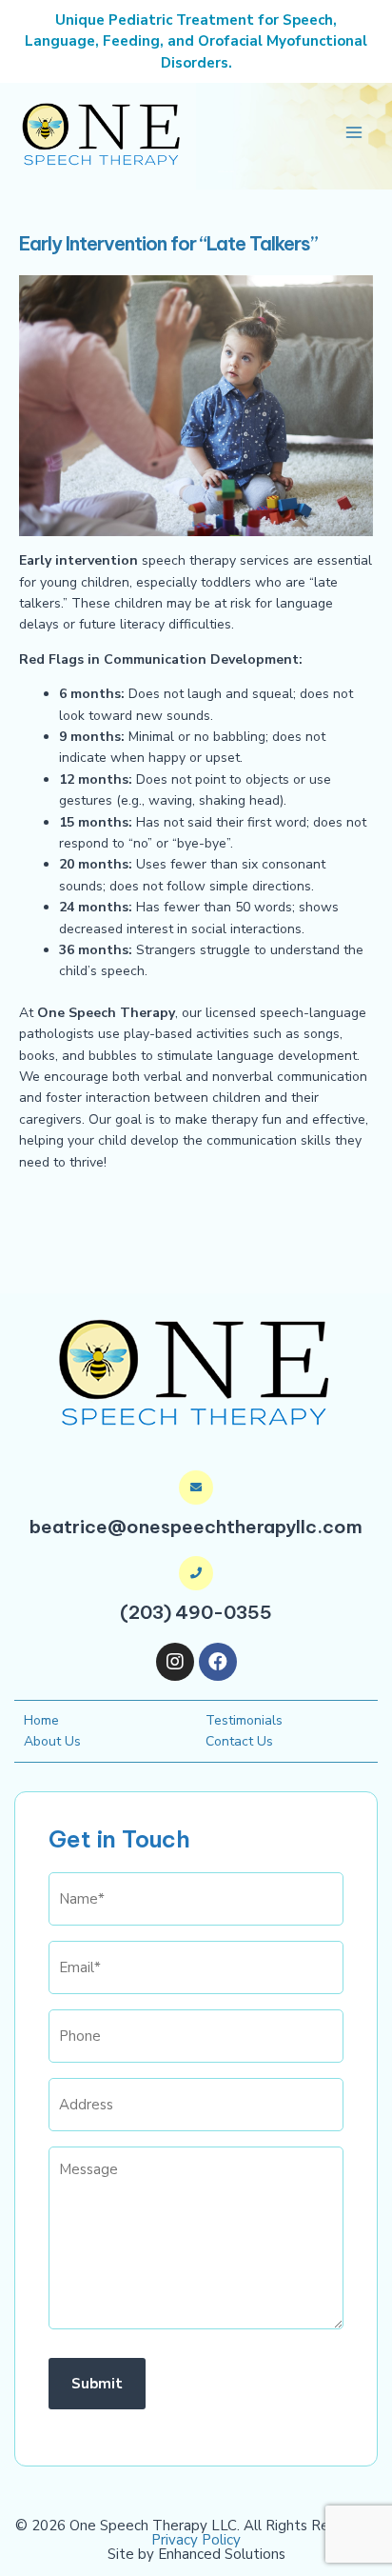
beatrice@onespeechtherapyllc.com (196, 1527)
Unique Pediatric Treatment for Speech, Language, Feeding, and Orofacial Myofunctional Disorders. (196, 41)
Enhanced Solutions (222, 2554)
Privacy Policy (196, 2540)
